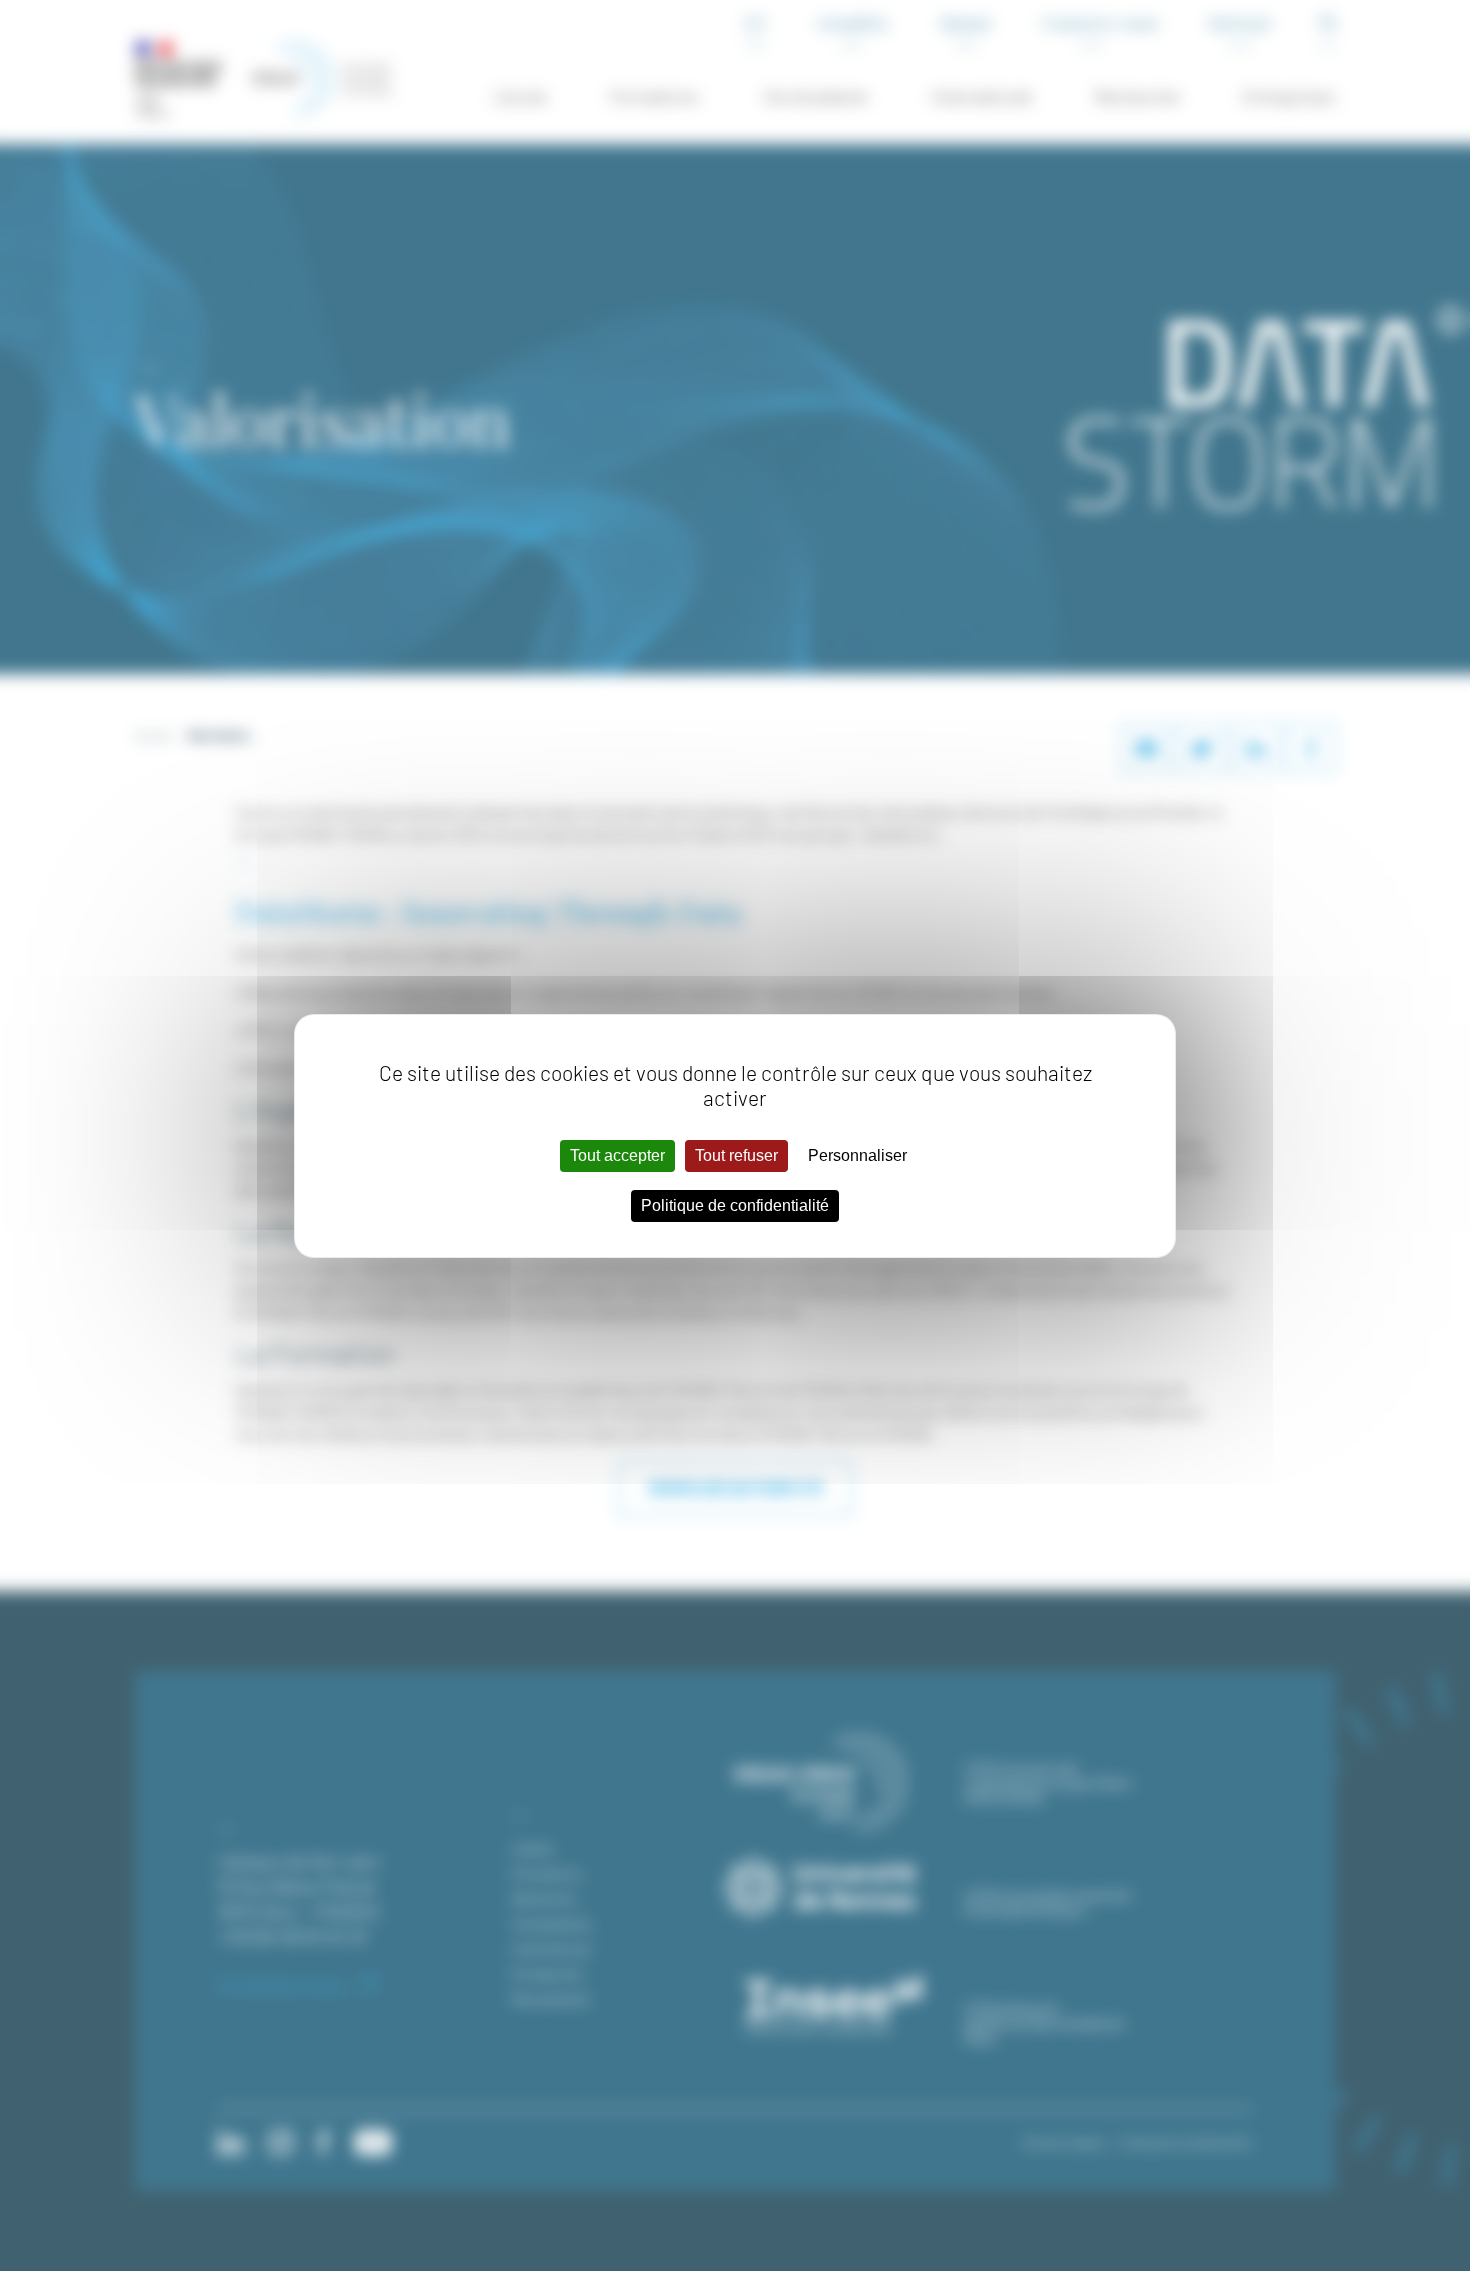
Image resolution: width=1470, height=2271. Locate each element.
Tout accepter (617, 1155)
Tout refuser (736, 1155)
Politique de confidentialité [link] (735, 1205)
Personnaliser (857, 1155)
